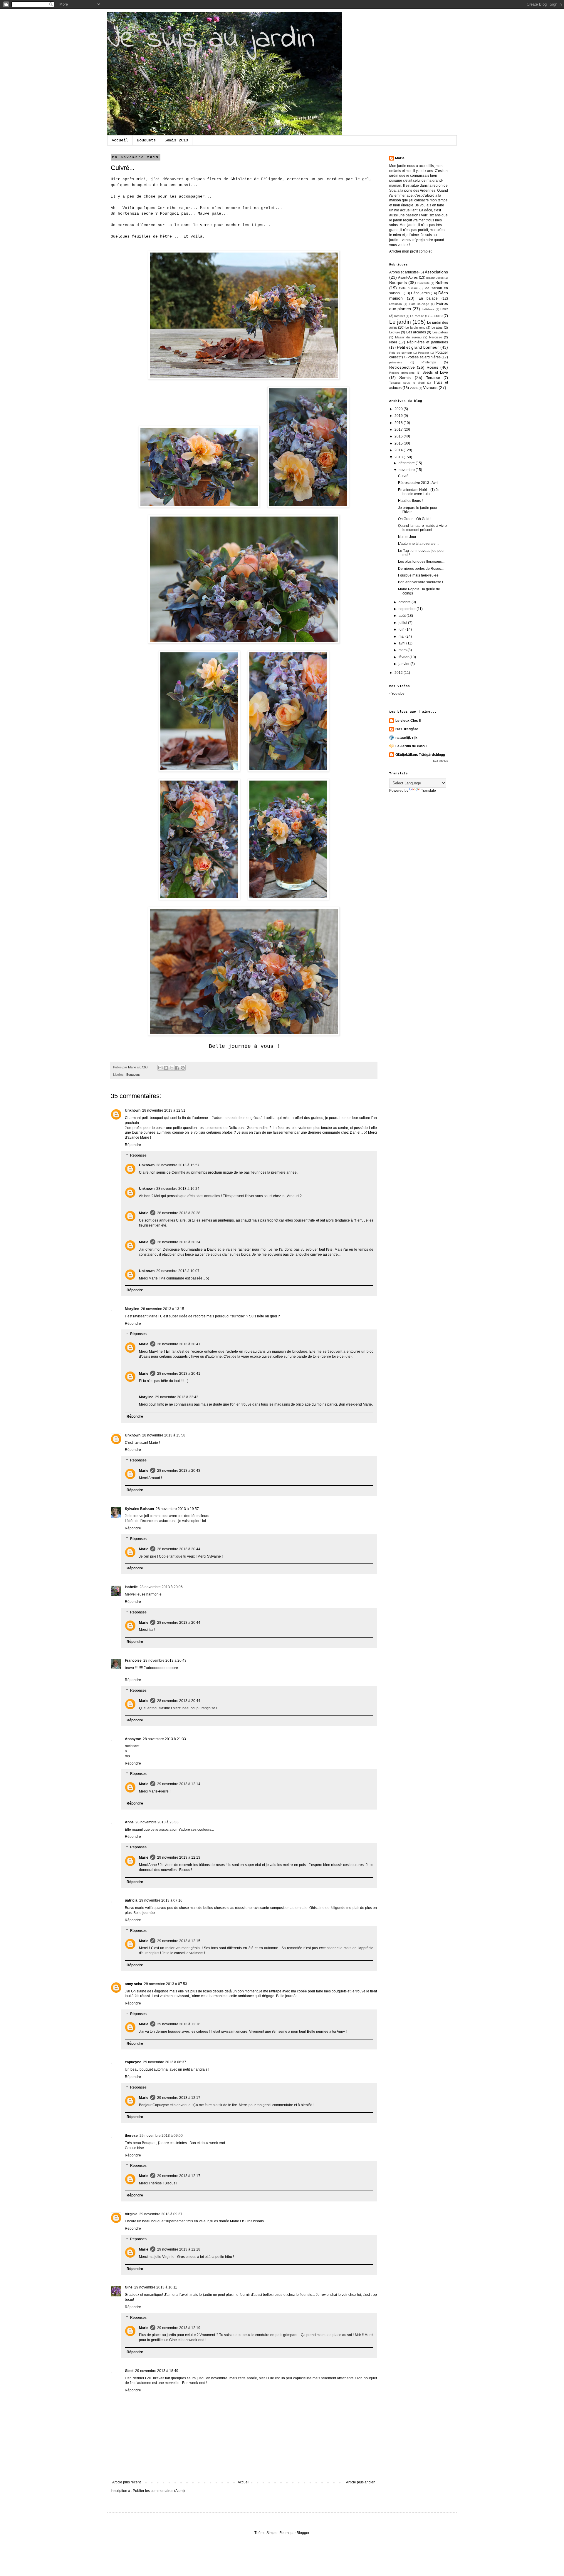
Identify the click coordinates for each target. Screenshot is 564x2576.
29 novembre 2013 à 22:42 (177, 1397)
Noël (393, 342)
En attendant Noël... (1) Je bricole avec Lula (419, 492)
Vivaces (430, 387)
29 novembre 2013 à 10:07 (178, 1271)
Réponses (138, 1155)
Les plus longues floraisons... (421, 562)
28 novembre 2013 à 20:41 (179, 1344)
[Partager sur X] (172, 1068)
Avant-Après (408, 278)
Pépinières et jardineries (428, 342)
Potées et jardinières (424, 357)
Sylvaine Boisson (139, 1509)
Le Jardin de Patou (411, 746)
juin (402, 629)
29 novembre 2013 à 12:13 (179, 1857)
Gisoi (129, 2371)
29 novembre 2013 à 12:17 (179, 2098)
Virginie (131, 2214)
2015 (399, 443)
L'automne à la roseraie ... (419, 544)
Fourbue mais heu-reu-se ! (419, 575)
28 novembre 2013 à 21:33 (164, 1739)
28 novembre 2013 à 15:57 (178, 1165)
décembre (407, 463)
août (403, 616)
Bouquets (146, 140)
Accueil (120, 140)
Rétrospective (402, 367)
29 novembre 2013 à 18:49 (157, 2371)
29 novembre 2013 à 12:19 (179, 2328)
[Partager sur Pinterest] (183, 1068)
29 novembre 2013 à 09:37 (161, 2214)
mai (402, 637)
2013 (399, 457)
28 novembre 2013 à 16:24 (178, 1189)
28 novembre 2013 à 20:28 (179, 1213)
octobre (405, 602)
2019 (399, 416)
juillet (403, 623)
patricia (131, 1900)
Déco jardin (420, 293)
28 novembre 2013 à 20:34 (179, 1242)
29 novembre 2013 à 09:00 (161, 2136)
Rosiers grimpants (402, 373)
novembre (407, 470)
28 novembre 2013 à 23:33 (157, 1822)
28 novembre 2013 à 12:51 (164, 1110)
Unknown (133, 1110)
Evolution (396, 304)
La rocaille (417, 316)
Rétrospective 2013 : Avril (418, 483)
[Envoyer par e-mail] (160, 1068)
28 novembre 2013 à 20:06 (161, 1587)
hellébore (428, 309)
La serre (436, 316)
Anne (129, 1822)
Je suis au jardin (211, 40)
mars (403, 650)
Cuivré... (405, 476)
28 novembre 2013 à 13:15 (163, 1309)
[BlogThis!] (166, 1068)
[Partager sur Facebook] (177, 1068)
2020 (399, 409)
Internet (399, 316)
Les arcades (416, 332)
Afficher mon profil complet (410, 251)
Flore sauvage (419, 304)
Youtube (398, 694)
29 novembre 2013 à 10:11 (156, 2287)
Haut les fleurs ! (410, 501)
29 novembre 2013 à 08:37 (165, 2062)
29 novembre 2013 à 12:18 (179, 2249)
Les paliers (440, 332)
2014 (399, 450)
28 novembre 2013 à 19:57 (177, 1509)
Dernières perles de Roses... (421, 569)
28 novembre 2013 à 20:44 (179, 1549)
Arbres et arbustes (404, 272)
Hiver (444, 309)
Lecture (395, 332)
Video (414, 388)
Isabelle (131, 1587)
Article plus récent (126, 2482)
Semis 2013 (176, 140)
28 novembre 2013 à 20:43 (179, 1471)
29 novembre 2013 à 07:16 (161, 1900)
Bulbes (442, 283)
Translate (428, 791)
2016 (399, 436)
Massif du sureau (408, 337)
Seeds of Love (435, 372)
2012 (399, 673)
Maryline (132, 1309)
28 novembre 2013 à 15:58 (164, 1435)
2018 (399, 423)
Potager (423, 353)
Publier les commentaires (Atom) (159, 2491)
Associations (436, 272)
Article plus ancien (361, 2482)
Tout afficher (440, 761)
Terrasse (433, 378)
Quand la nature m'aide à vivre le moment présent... (422, 528)
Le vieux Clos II (408, 721)
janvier (404, 664)
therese (131, 2136)
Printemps (429, 362)
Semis (405, 377)
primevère (396, 362)
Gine (129, 2287)
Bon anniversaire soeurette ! (421, 582)
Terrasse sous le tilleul (407, 383)
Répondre (133, 1145)
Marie (144, 1213)
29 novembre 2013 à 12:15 (179, 1941)
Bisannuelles (435, 278)
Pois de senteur (401, 353)
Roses (432, 367)
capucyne (133, 2062)
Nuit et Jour (407, 537)
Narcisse (436, 337)
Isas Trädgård (407, 729)
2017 (399, 430)
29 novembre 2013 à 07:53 (166, 1984)
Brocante (424, 283)
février (404, 657)
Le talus (437, 328)
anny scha (134, 1984)
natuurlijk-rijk (406, 738)
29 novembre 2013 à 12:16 (179, 2024)
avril (402, 643)
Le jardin (400, 322)
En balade (428, 298)
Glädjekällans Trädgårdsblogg (420, 755)
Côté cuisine (408, 288)
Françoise (133, 1660)
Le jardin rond (415, 328)
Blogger (303, 2533)
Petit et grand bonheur (418, 347)
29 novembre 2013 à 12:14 (179, 1784)
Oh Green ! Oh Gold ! (415, 519)
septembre (408, 609)
